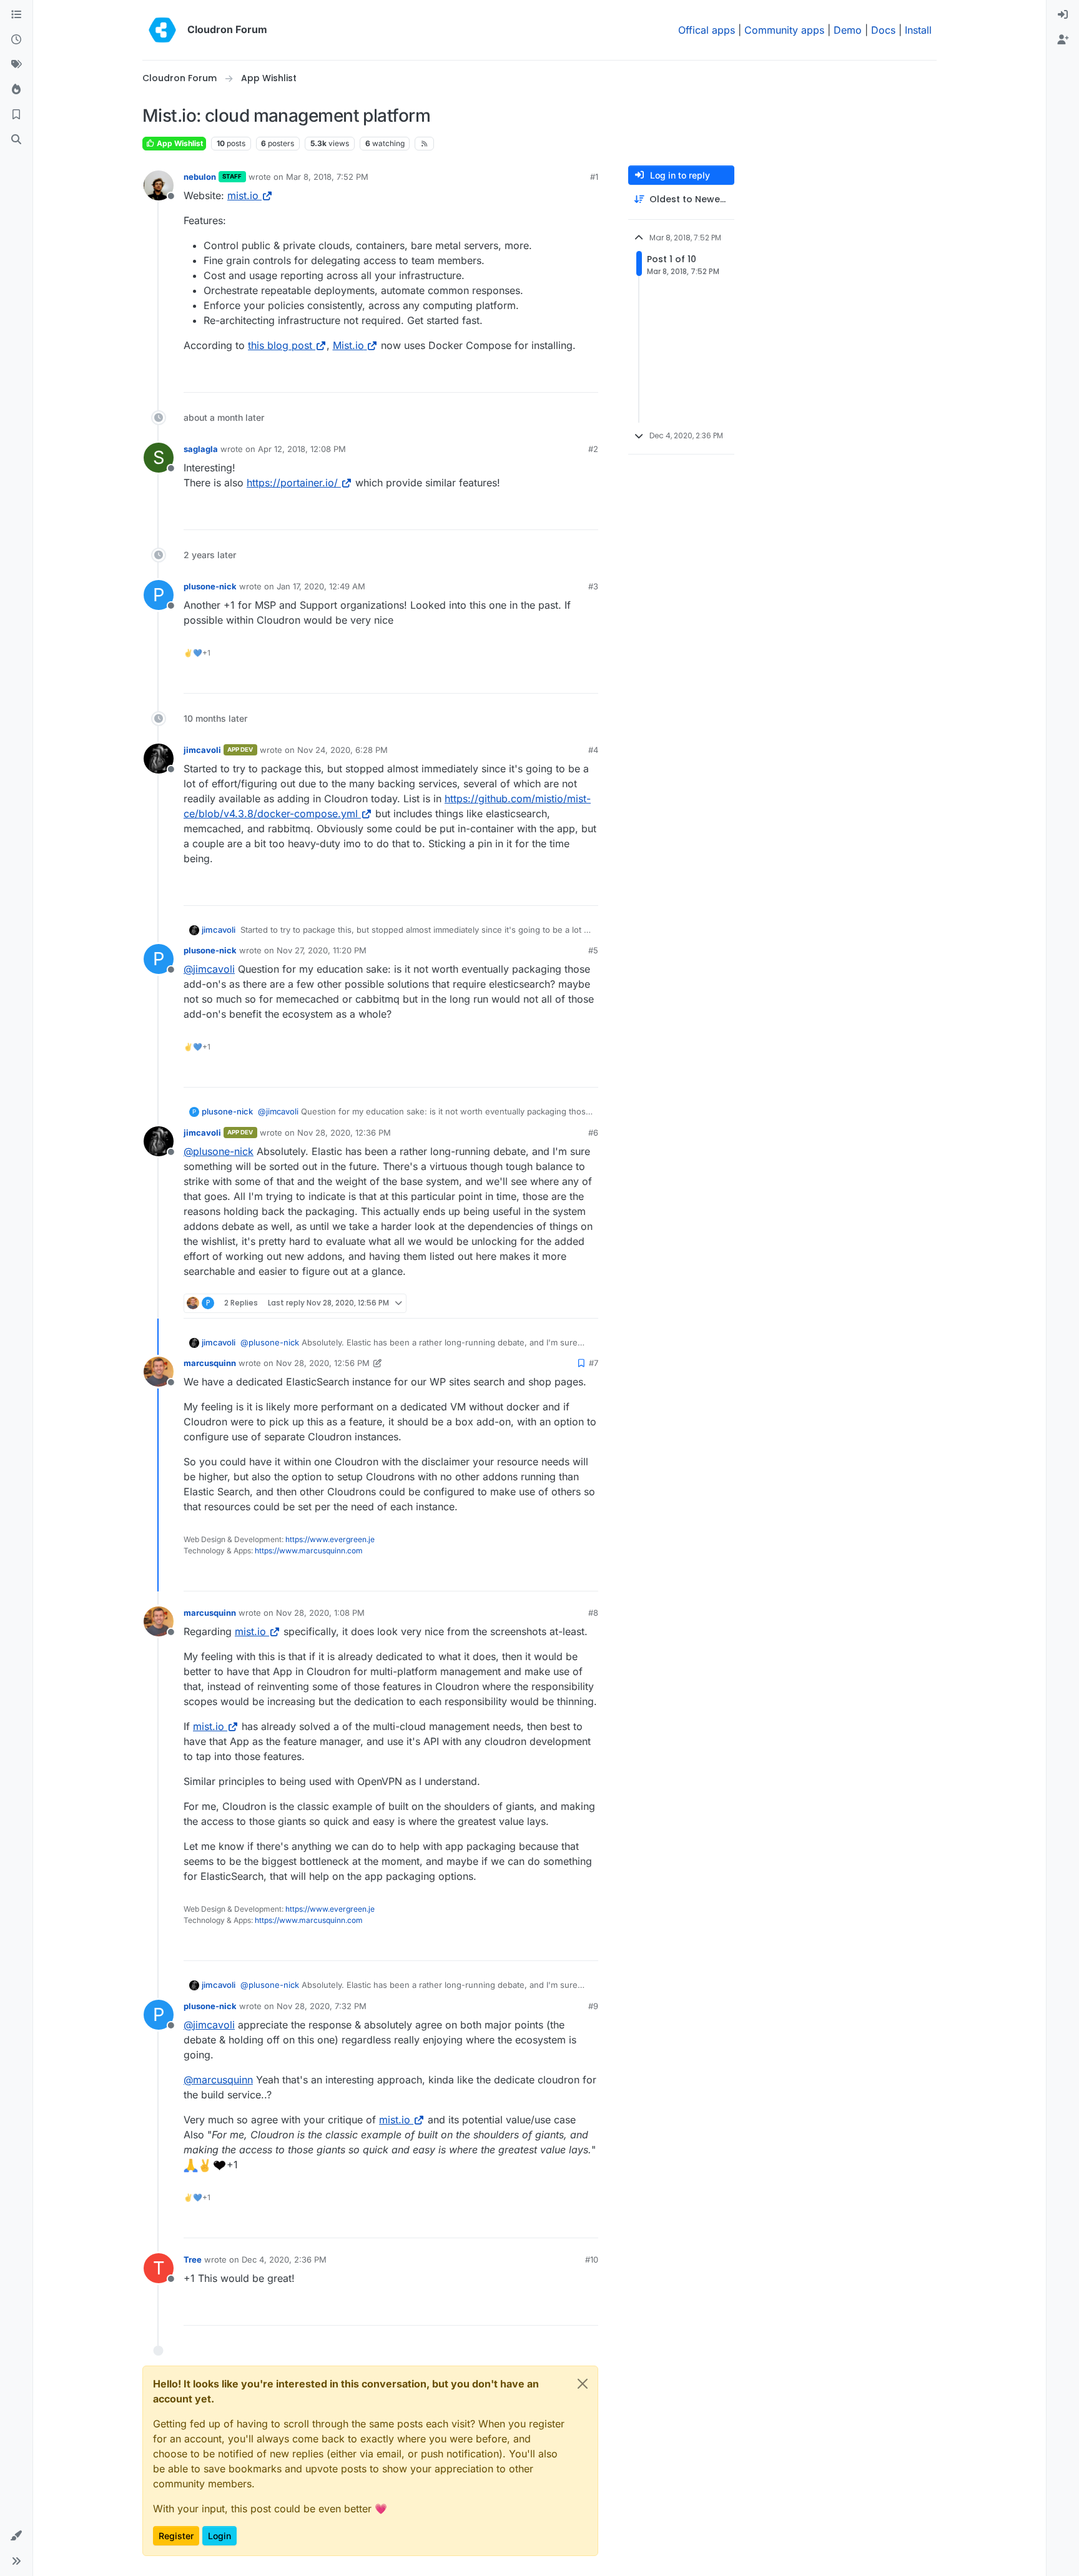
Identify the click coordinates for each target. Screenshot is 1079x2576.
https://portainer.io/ (292, 483)
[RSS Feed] (424, 144)
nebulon (200, 177)
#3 (593, 586)
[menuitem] (1063, 15)
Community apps (784, 30)
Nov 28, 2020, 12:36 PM (344, 1133)
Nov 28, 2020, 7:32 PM (322, 2006)
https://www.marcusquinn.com (309, 1551)
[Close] (583, 2384)
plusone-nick (210, 586)
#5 (593, 950)
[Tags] (16, 65)
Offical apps (707, 30)
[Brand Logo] (162, 30)
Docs (883, 30)
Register (176, 2536)
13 (588, 377)
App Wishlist (179, 143)
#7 (594, 1363)
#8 (593, 1613)
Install (918, 30)
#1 (594, 177)
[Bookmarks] (16, 115)
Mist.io (348, 345)
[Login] (1063, 15)
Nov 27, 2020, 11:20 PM (322, 950)
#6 (593, 1133)
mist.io (243, 195)
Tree (193, 2259)
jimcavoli (202, 750)
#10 (592, 2259)
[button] (16, 2536)
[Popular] (16, 90)
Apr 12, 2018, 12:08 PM (302, 449)
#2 (593, 449)
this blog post (280, 345)
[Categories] (16, 15)
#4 (593, 750)
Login (219, 2536)
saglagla (201, 449)
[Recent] (16, 40)
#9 (593, 2006)
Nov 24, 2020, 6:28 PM (342, 750)
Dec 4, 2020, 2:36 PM (284, 2259)
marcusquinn (210, 1363)
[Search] (16, 140)
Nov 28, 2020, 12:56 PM (323, 1363)
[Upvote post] (564, 377)
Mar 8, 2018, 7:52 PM (327, 177)
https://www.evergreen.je (330, 1539)
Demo (848, 30)
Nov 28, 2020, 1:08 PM (320, 1613)
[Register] (1063, 40)
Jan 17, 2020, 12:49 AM (321, 586)
